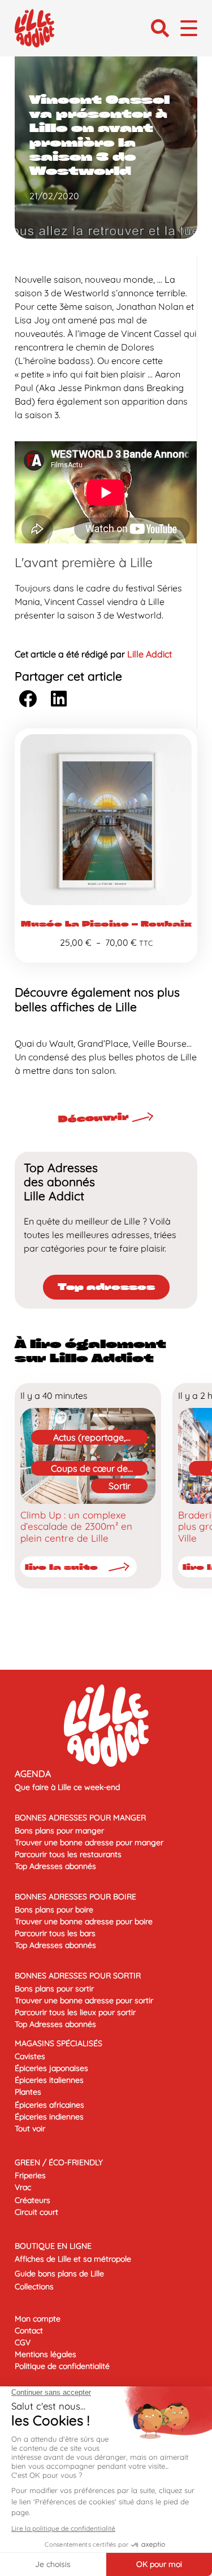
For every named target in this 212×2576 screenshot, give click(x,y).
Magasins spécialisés (59, 2043)
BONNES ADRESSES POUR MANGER (80, 1818)
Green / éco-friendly (59, 2162)
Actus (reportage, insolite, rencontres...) (89, 1438)
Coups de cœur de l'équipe (89, 1469)
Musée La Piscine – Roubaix (106, 924)
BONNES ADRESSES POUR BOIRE (75, 1897)
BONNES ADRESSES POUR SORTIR (78, 1976)
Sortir (120, 1486)
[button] (160, 28)
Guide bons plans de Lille (59, 2274)
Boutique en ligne (53, 2246)
